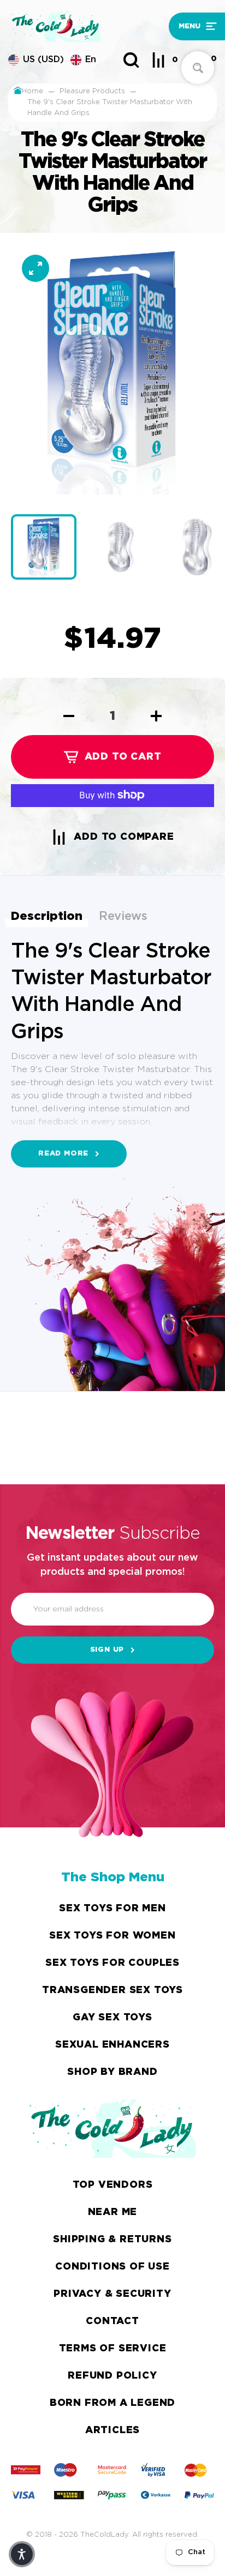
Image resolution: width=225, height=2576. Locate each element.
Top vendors (113, 2185)
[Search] (131, 60)
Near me (113, 2212)
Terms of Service (113, 2349)
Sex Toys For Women (112, 1936)
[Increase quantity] (156, 716)
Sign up (107, 1650)
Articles (112, 2430)
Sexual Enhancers (112, 2045)
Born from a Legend (112, 2403)
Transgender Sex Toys (112, 1990)
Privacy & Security (112, 2294)
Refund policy (112, 2376)
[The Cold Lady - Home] (86, 26)
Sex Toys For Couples (112, 1963)
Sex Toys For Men (112, 1909)
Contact (112, 2321)
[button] (193, 26)
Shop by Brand (112, 2072)
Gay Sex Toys (112, 2018)
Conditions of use (112, 2267)
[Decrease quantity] (69, 716)
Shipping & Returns (112, 2240)
